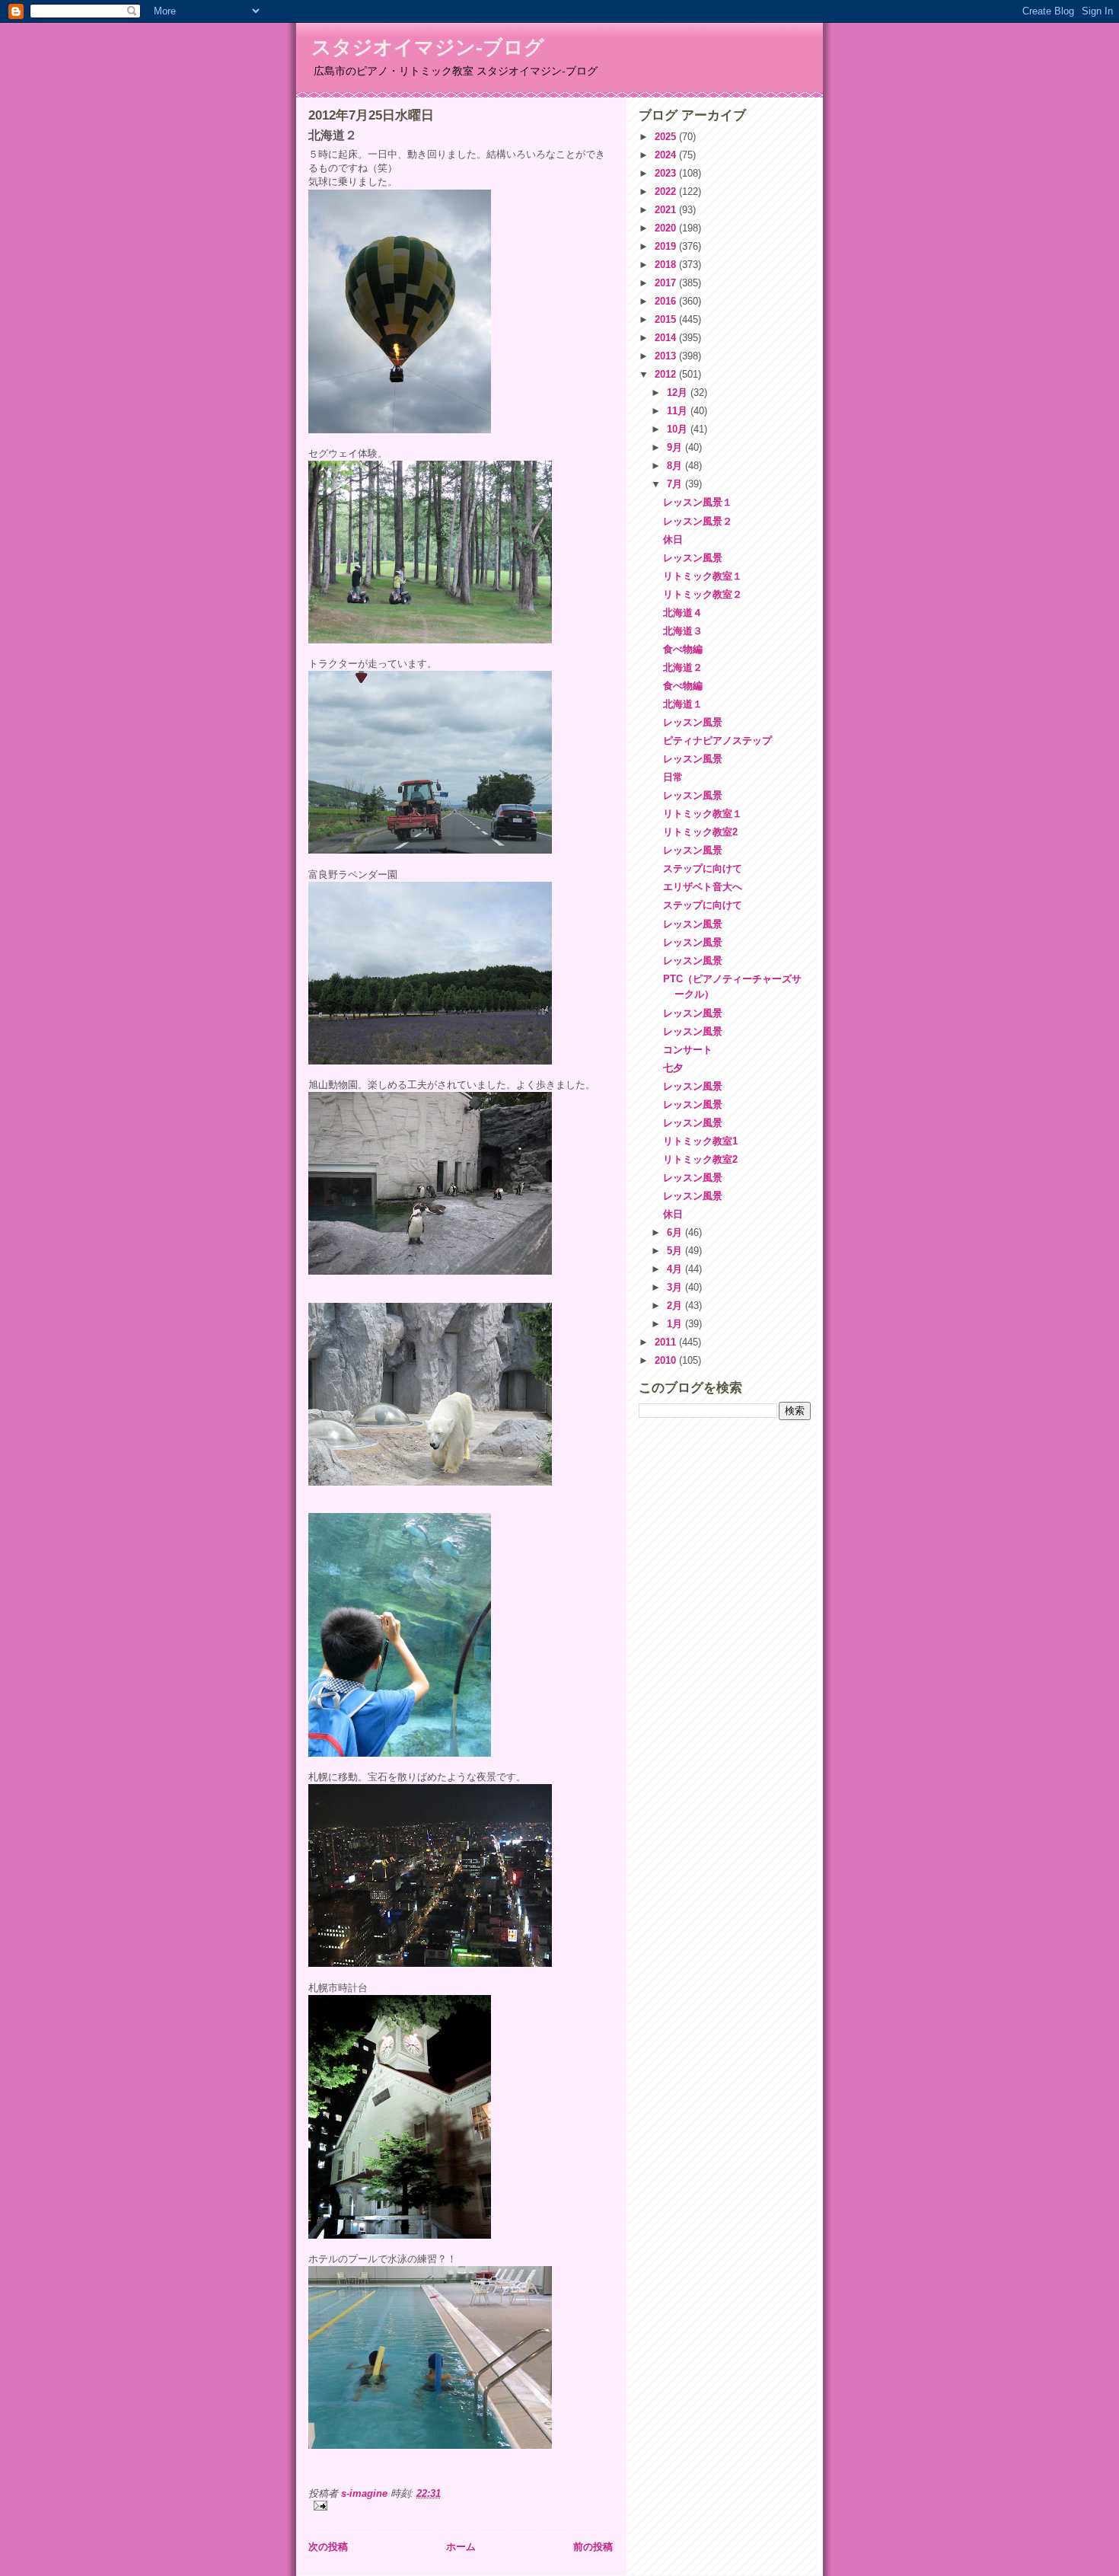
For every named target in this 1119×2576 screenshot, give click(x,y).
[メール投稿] (461, 2506)
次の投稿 (328, 2547)
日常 (673, 777)
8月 (676, 466)
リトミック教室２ (703, 594)
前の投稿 (593, 2547)
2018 (667, 265)
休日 (673, 539)
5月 (676, 1251)
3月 (676, 1287)
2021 (667, 210)
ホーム (461, 2547)
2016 (667, 301)
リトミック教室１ (703, 576)
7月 (676, 484)
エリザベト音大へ (703, 887)
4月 (676, 1269)
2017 (667, 283)
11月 (679, 411)
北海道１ (683, 704)
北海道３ (683, 631)
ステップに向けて (703, 868)
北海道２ (683, 667)
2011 (667, 1342)
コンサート (688, 1050)
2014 (667, 338)
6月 (676, 1232)
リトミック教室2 (700, 832)
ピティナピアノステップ (717, 741)
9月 (676, 447)
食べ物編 (683, 649)
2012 (667, 374)
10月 (679, 429)
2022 (667, 192)
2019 (667, 246)
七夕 (673, 1068)
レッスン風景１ (698, 502)
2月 (676, 1306)
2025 (667, 137)
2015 (667, 319)
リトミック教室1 (700, 1141)
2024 (667, 155)
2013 (667, 356)
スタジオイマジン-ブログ (428, 47)
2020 (667, 228)
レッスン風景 (693, 558)
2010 (667, 1360)
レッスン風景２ (698, 521)
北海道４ (683, 613)
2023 (667, 173)
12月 (679, 393)
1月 (676, 1324)
